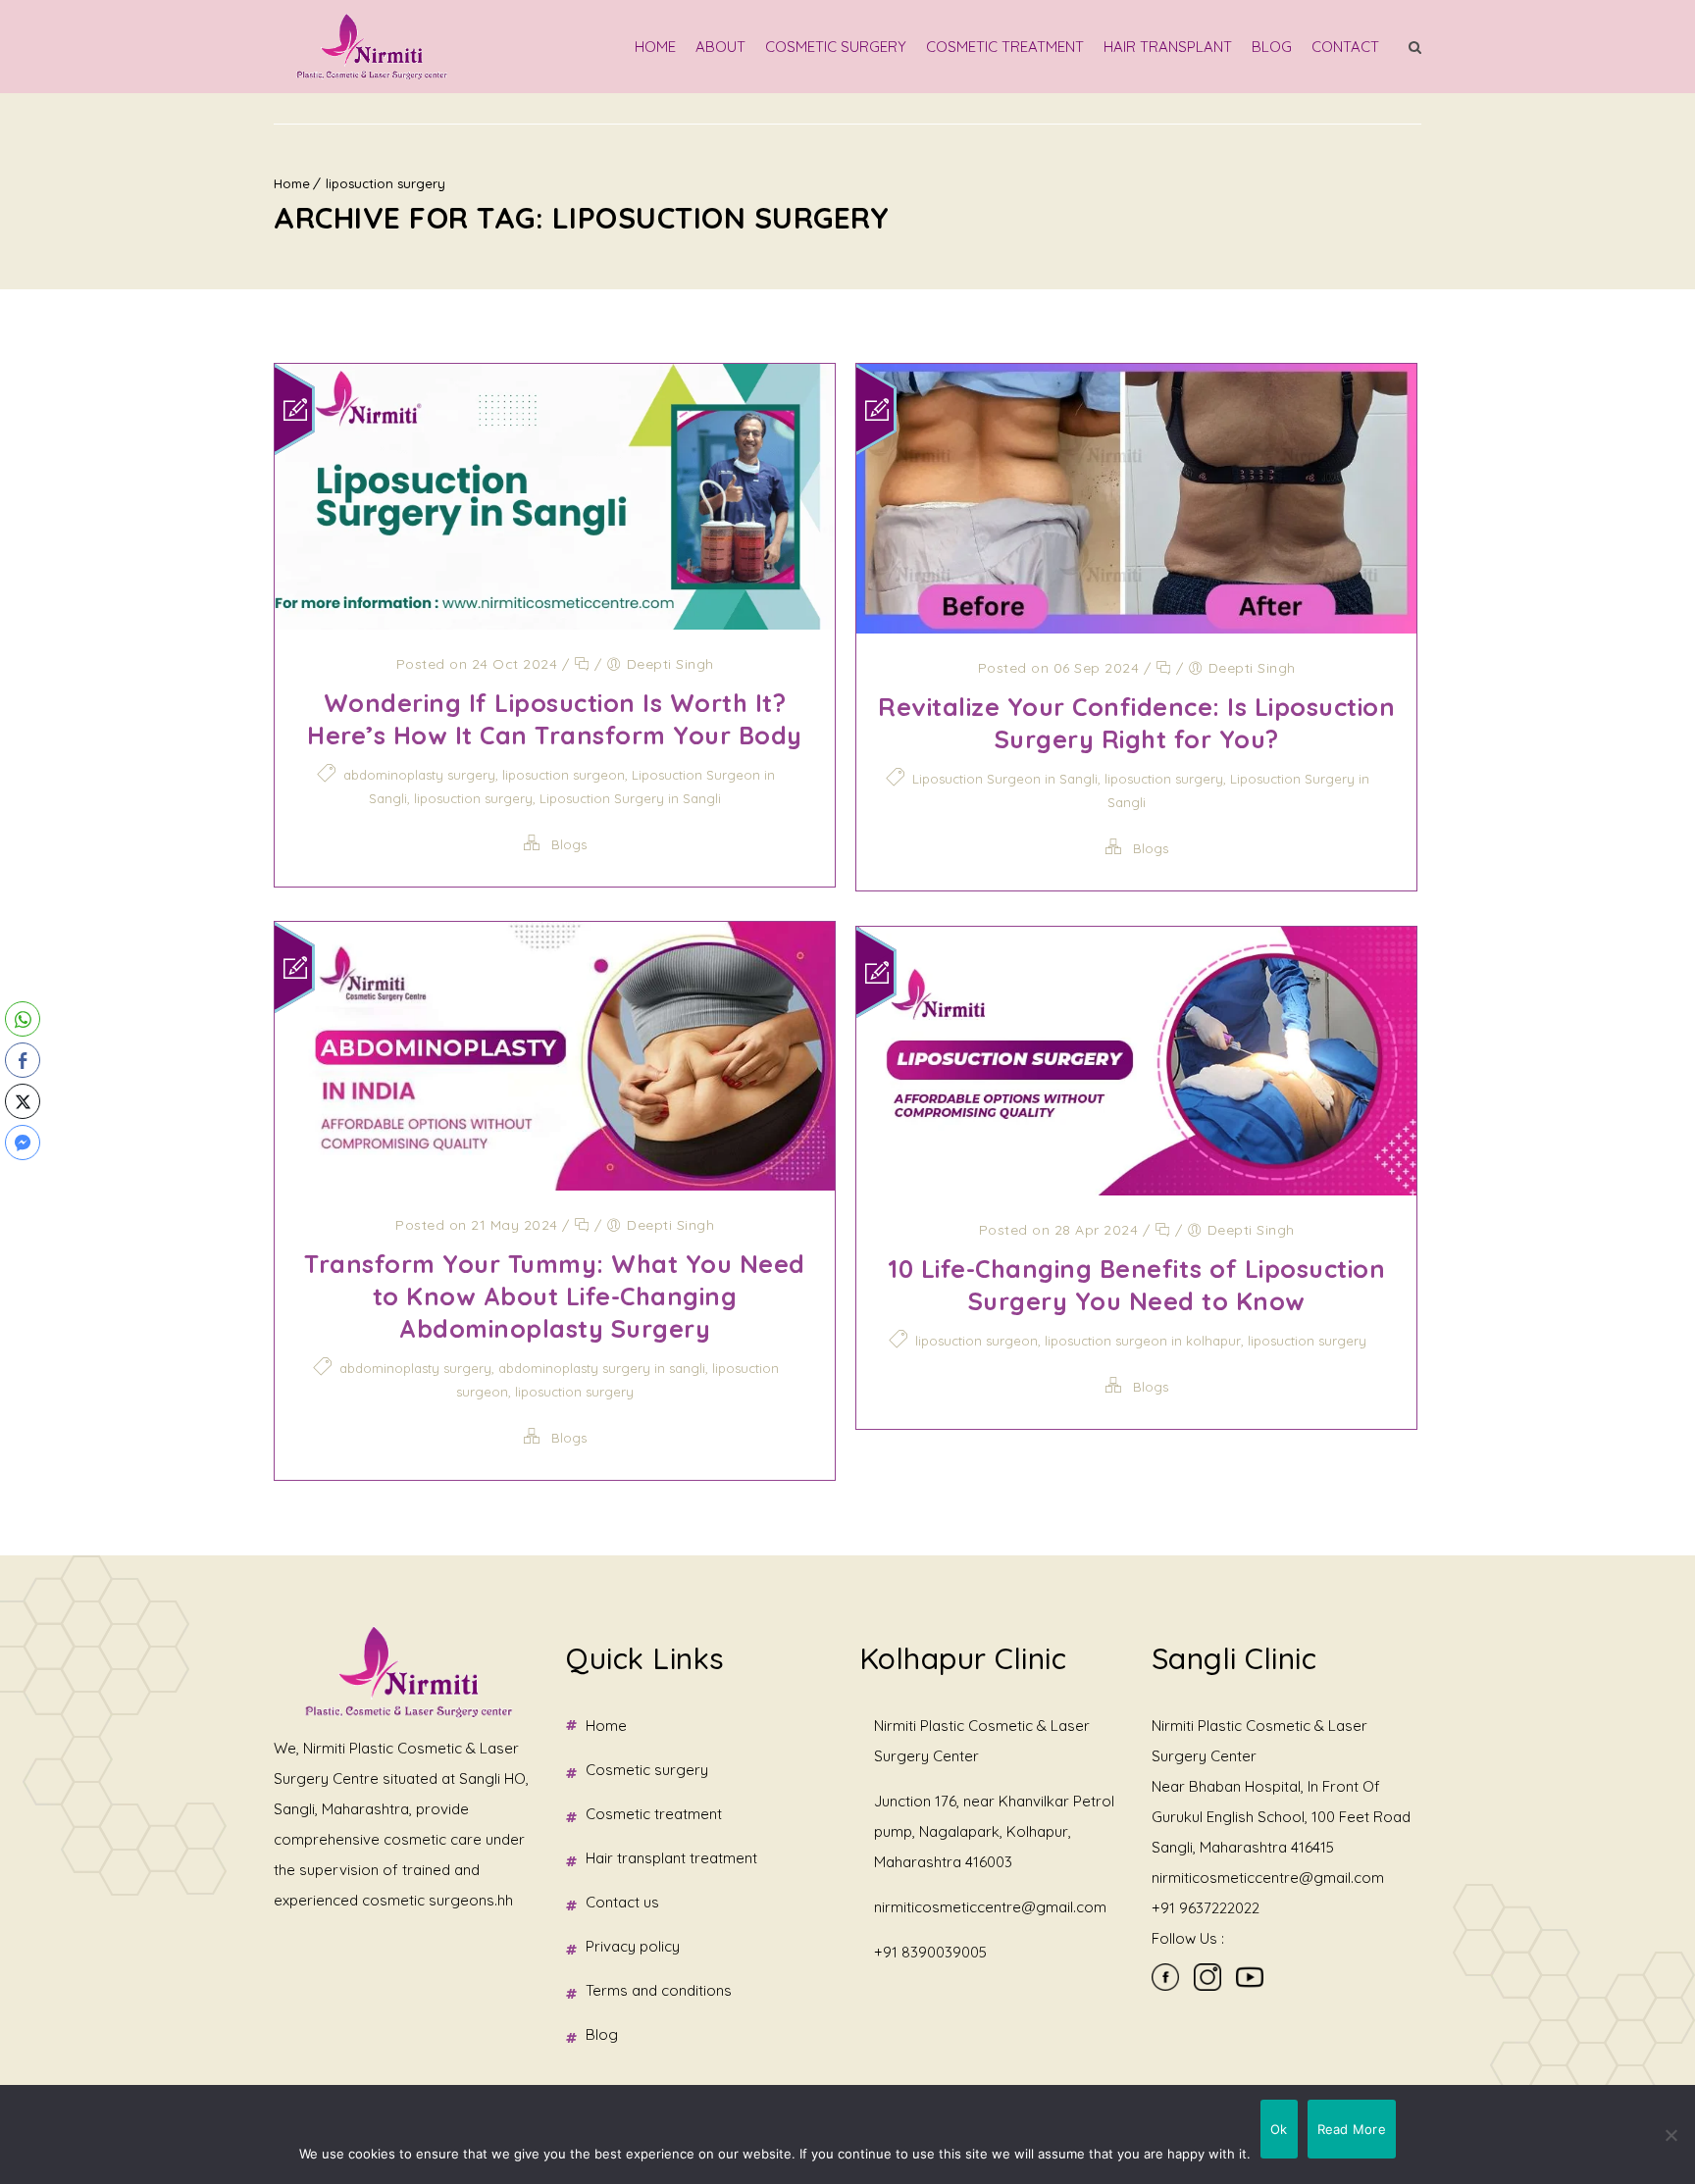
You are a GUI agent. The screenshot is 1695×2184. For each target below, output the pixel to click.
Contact (1345, 47)
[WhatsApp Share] (23, 1019)
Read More (1352, 2129)
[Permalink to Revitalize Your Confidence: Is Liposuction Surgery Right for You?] (1136, 627)
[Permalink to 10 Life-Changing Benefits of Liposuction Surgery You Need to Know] (1136, 1189)
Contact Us (622, 1902)
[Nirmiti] (372, 47)
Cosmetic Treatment (1005, 47)
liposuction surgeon (564, 775)
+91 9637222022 (1206, 1908)
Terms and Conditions (659, 1990)
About (720, 47)
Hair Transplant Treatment (671, 1858)
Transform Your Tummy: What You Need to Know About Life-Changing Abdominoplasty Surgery (555, 1296)
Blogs (569, 844)
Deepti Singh (670, 664)
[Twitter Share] (23, 1101)
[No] (1670, 2135)
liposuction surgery (385, 183)
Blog (1272, 47)
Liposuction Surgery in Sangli (630, 798)
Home (655, 47)
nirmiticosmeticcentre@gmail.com (990, 1907)
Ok (1279, 2129)
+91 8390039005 (930, 1952)
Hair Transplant (1168, 47)
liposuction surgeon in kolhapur (1143, 1341)
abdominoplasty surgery (419, 775)
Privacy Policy (633, 1946)
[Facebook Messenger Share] (23, 1143)
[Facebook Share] (23, 1060)
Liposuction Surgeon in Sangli (1005, 779)
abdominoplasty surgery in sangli (602, 1368)
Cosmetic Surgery (836, 47)
